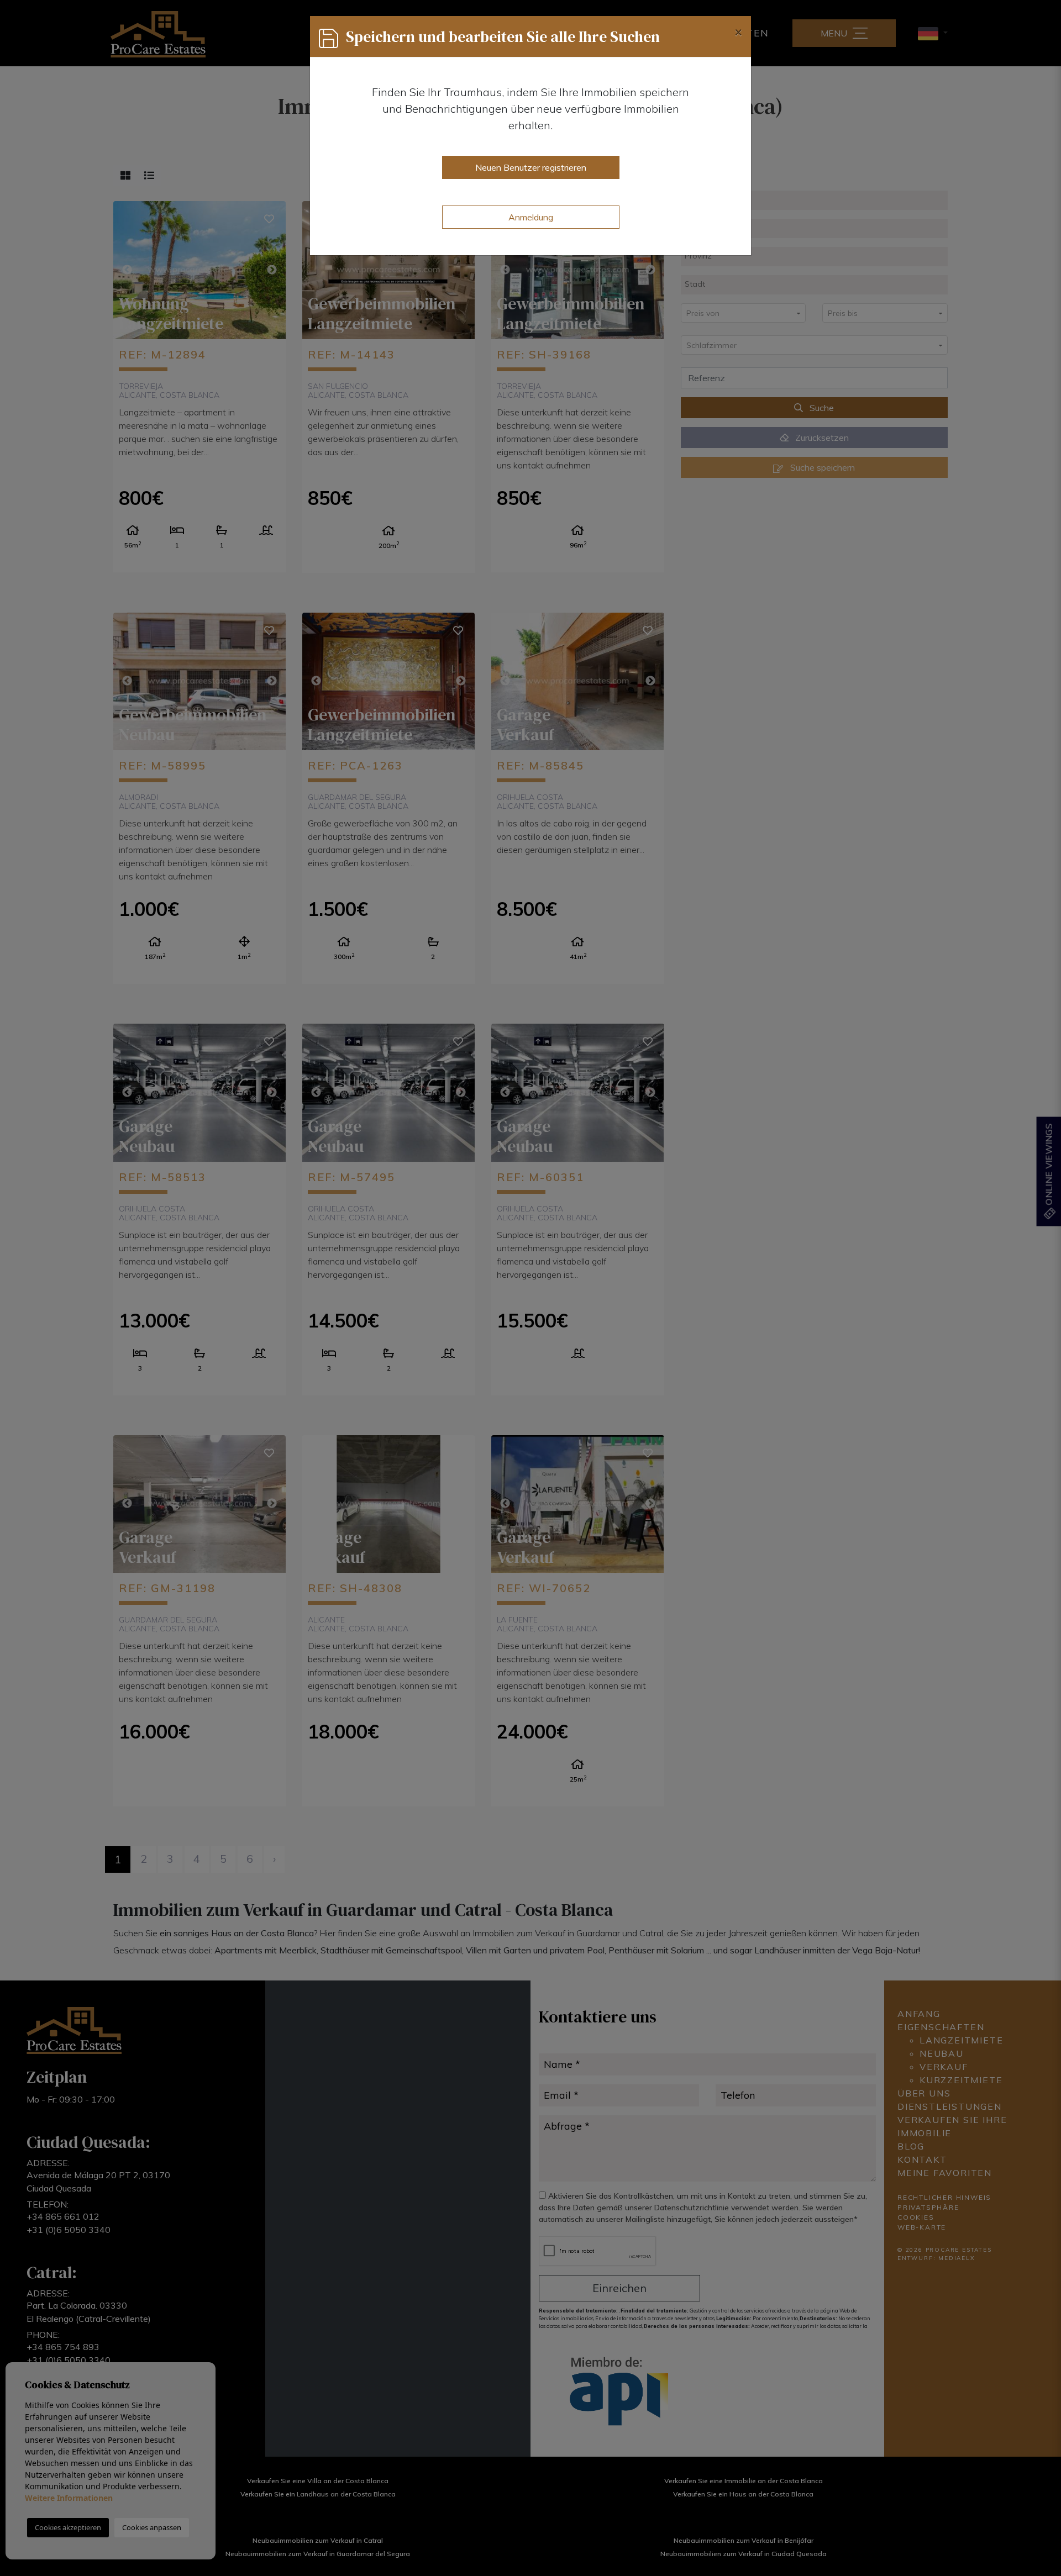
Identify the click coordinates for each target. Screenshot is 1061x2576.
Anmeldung (531, 217)
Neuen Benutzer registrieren (531, 167)
